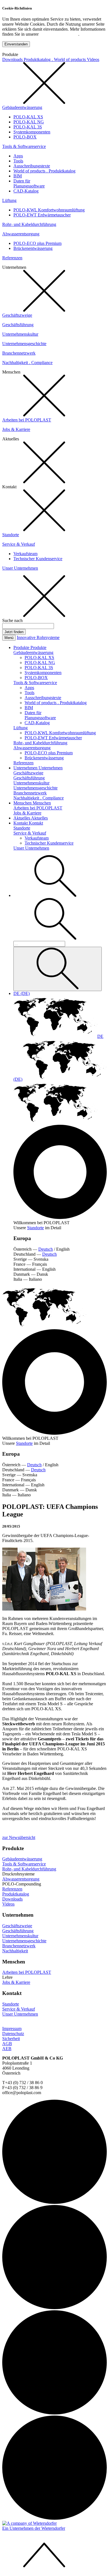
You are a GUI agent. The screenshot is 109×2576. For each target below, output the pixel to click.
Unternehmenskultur (20, 334)
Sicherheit (11, 2039)
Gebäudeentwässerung (22, 107)
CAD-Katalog (26, 191)
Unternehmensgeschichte (24, 344)
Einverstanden (16, 44)
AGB (7, 2044)
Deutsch (46, 1249)
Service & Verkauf (19, 544)
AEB (7, 2049)
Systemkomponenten (32, 132)
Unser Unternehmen (20, 568)
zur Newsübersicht (19, 1837)
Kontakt (21, 823)
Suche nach (12, 620)
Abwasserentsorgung (21, 234)
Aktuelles (22, 818)
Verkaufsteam (25, 554)
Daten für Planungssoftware (29, 183)
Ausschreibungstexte (32, 166)
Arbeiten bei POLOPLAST (27, 420)
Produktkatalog (16, 1894)
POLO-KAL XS (28, 117)
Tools (18, 161)
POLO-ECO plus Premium (37, 243)
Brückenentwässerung (33, 248)
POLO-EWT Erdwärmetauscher (42, 215)
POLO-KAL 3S (28, 127)
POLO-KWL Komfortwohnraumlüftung (49, 210)
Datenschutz (13, 2034)
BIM (18, 176)
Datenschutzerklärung (59, 34)
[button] (55, 895)
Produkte (22, 647)
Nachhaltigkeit (15, 1951)
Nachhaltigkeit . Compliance (27, 363)
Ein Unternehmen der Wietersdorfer (34, 2528)
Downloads (13, 59)
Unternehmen (26, 768)
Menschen (23, 803)
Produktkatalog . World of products (55, 59)
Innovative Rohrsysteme (38, 637)
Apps (18, 156)
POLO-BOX (25, 137)
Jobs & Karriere (16, 429)
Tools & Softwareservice (24, 146)
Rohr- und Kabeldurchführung (29, 224)
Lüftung (9, 200)
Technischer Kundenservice (38, 559)
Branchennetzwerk (19, 353)
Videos (93, 59)
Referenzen (12, 258)
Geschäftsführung (18, 325)
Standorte (11, 535)
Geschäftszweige (17, 315)
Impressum (12, 2029)
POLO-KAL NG (29, 122)
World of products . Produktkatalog (44, 171)
